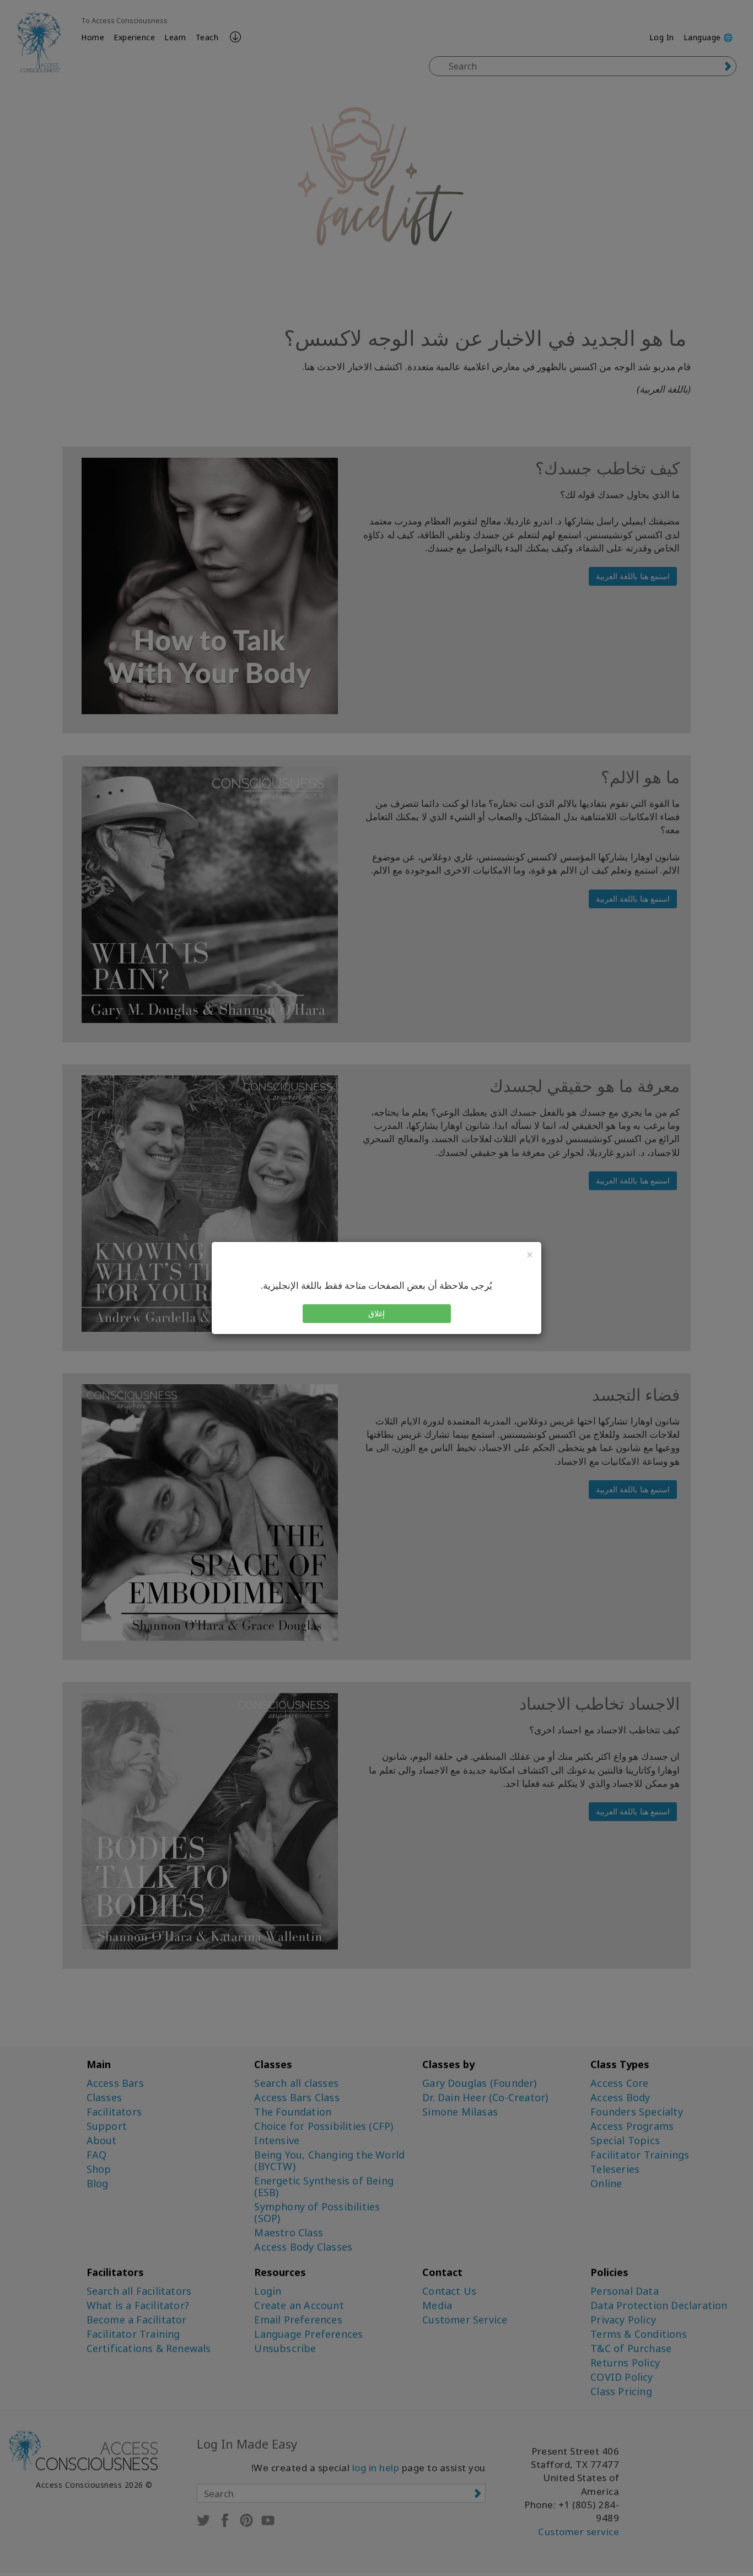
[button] (377, 1314)
